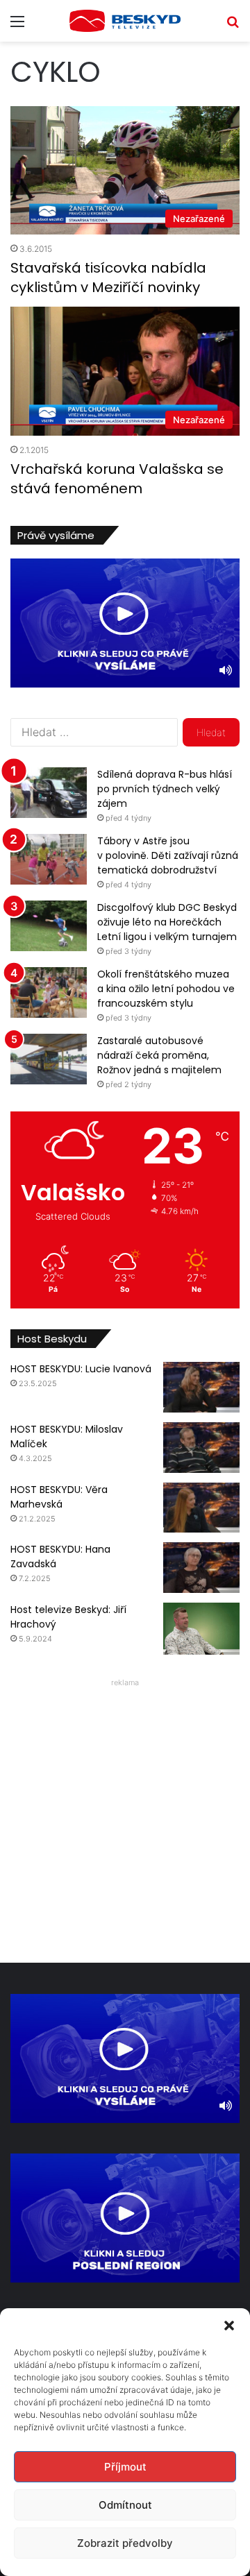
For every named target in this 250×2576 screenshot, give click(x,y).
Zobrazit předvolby (125, 2543)
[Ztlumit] (226, 670)
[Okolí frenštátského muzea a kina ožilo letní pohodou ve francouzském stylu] (49, 992)
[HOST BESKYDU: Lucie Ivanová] (201, 1387)
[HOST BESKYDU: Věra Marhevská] (201, 1508)
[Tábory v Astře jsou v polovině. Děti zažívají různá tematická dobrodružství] (49, 859)
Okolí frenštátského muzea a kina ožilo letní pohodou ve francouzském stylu (166, 989)
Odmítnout (125, 2505)
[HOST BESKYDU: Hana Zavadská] (201, 1568)
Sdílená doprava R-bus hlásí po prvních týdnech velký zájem (165, 789)
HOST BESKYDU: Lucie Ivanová (81, 1369)
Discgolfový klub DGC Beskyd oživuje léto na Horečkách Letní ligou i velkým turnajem (167, 922)
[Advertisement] (125, 1817)
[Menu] (17, 26)
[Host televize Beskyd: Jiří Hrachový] (201, 1629)
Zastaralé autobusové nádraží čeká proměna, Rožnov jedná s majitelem (159, 1055)
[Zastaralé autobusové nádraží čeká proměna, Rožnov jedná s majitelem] (49, 1059)
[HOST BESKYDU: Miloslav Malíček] (201, 1448)
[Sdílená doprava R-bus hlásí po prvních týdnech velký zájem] (49, 793)
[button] (229, 2326)
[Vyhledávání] (233, 26)
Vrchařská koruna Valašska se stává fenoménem (117, 479)
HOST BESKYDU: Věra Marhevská (59, 1497)
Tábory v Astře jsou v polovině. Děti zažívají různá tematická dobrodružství (168, 855)
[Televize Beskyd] (125, 21)
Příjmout (125, 2467)
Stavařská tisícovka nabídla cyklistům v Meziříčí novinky (108, 278)
